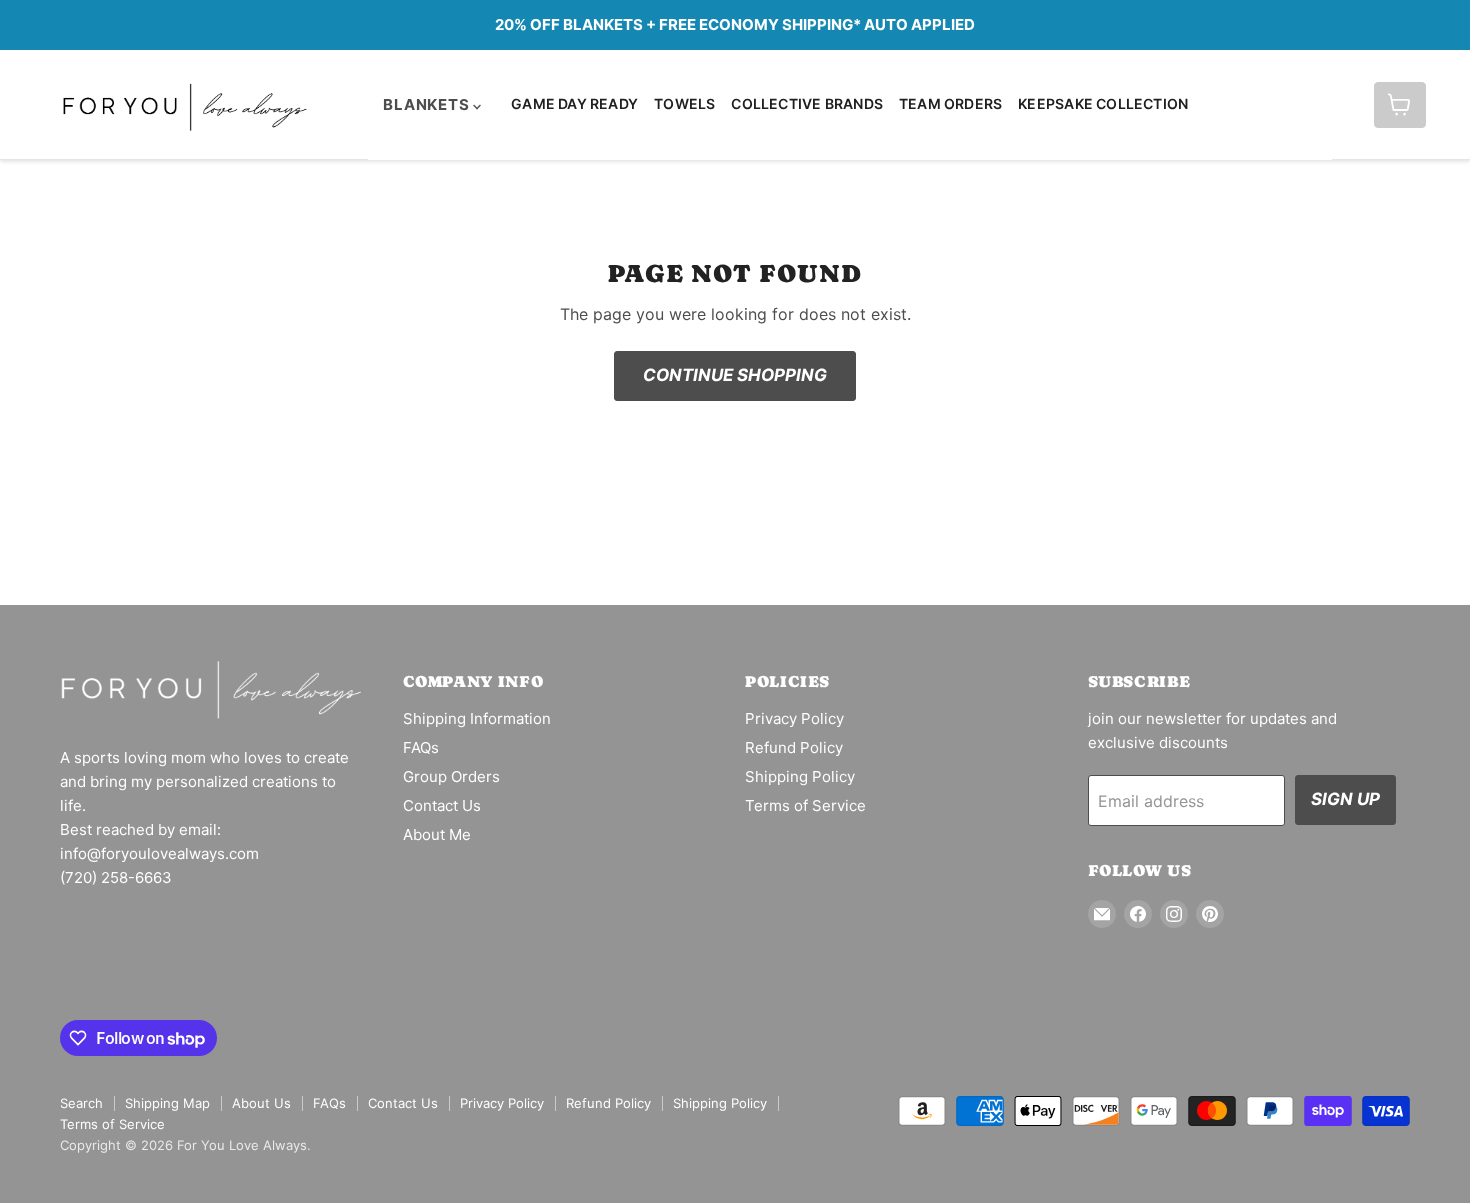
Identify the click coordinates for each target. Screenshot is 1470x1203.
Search (81, 1103)
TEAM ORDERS (950, 103)
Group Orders (451, 776)
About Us (261, 1103)
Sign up (1345, 799)
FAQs (421, 747)
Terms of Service (805, 805)
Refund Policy (794, 747)
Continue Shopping (735, 375)
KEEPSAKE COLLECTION (1103, 103)
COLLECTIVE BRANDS (807, 103)
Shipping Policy (800, 776)
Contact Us (442, 805)
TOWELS (684, 103)
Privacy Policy (794, 718)
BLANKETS (428, 104)
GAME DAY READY (574, 103)
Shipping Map (167, 1103)
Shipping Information (477, 718)
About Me (437, 834)
